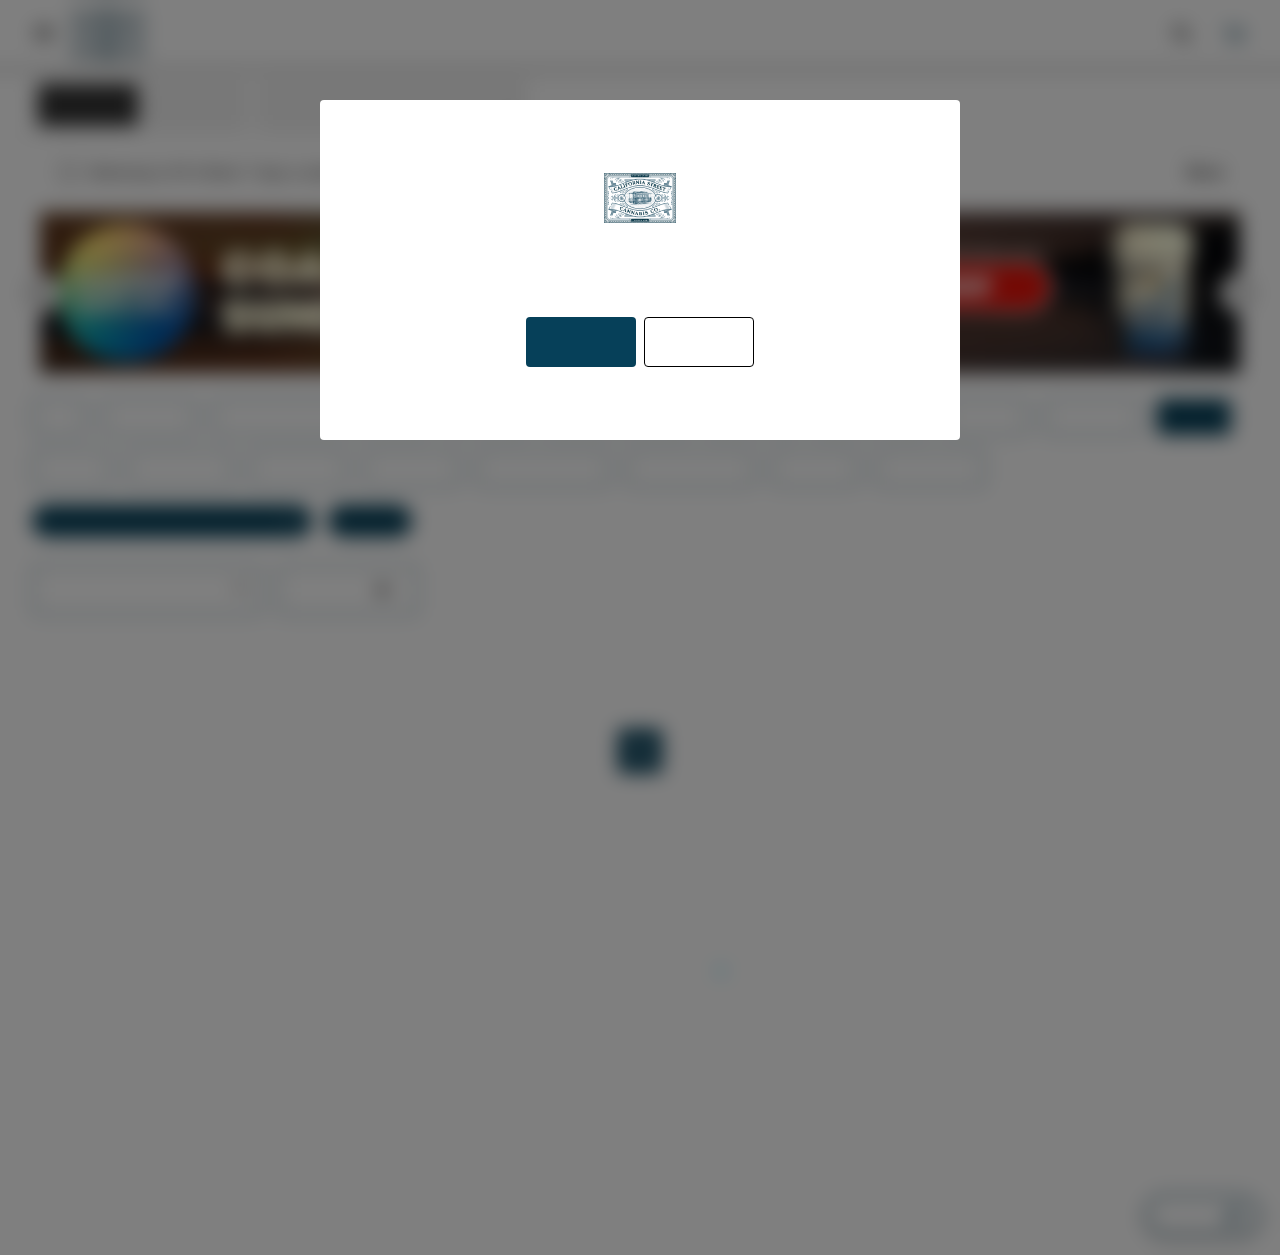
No (697, 342)
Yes (582, 342)
